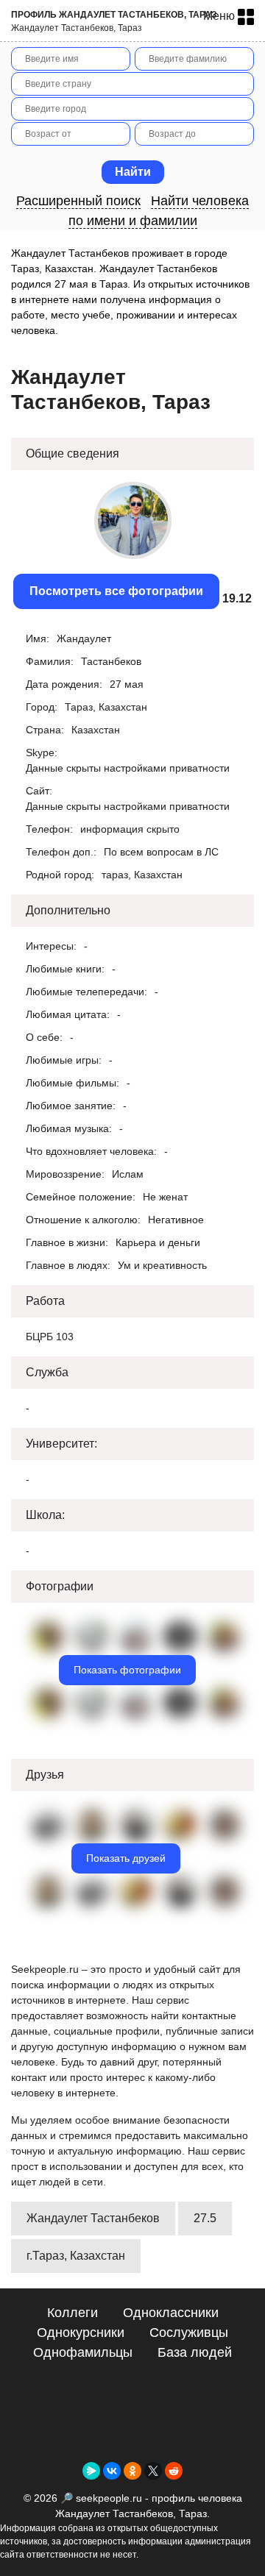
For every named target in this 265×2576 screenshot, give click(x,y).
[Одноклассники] (132, 2471)
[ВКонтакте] (112, 2471)
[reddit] (174, 2471)
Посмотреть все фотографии (116, 591)
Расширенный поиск (78, 201)
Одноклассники (171, 2313)
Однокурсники (81, 2333)
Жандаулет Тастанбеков (93, 2218)
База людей (195, 2352)
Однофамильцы (83, 2352)
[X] (153, 2471)
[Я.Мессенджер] (91, 2471)
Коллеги (73, 2313)
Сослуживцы (189, 2333)
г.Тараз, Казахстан (76, 2256)
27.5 (205, 2218)
